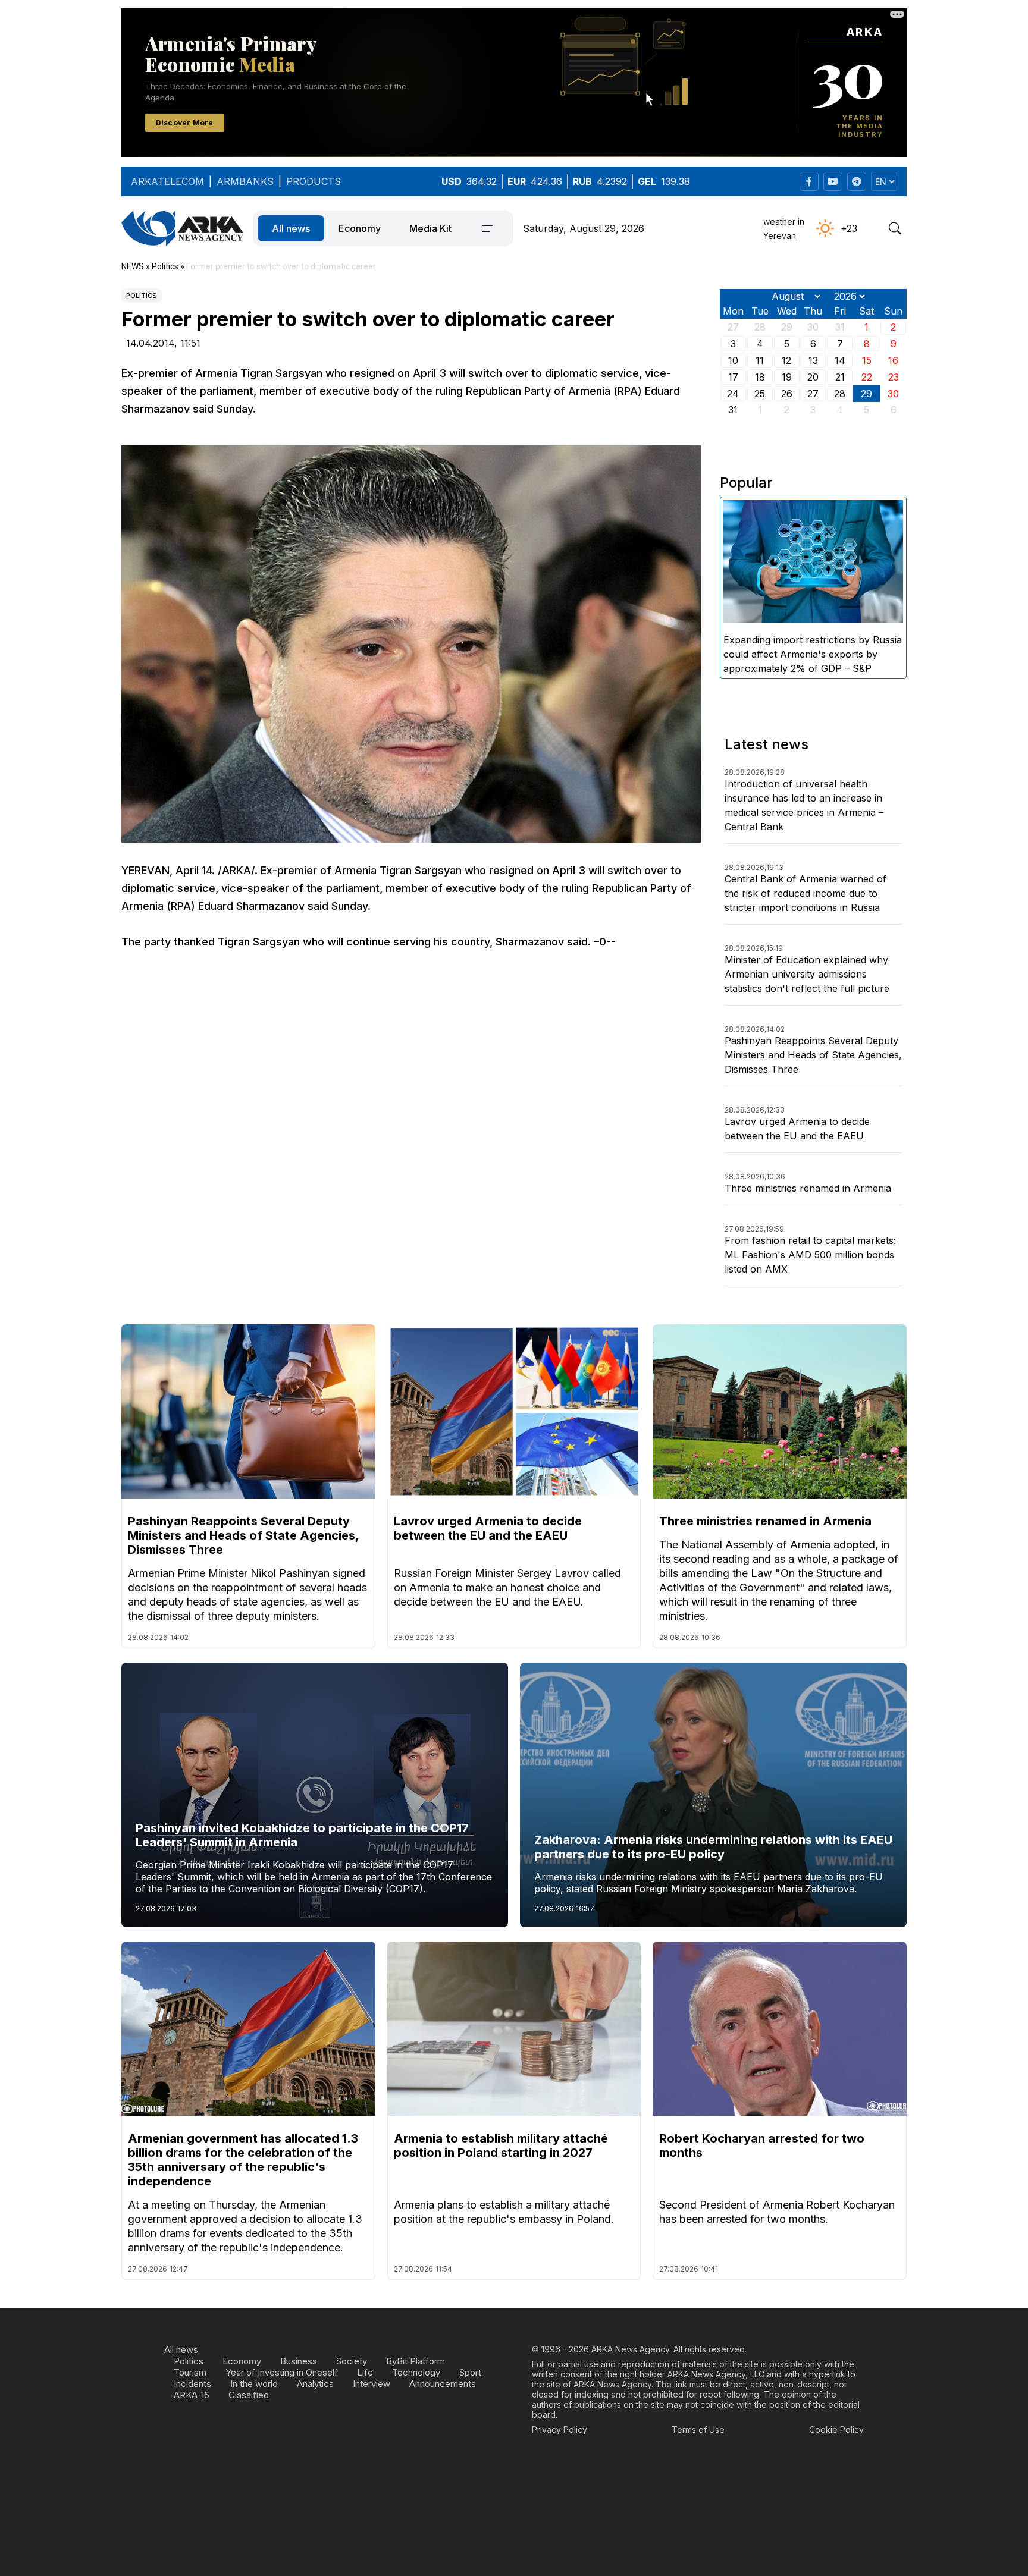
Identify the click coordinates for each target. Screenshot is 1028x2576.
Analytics (315, 2384)
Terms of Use (698, 2429)
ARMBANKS (245, 181)
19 (787, 377)
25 (760, 394)
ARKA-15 (192, 2395)
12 (786, 360)
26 (787, 394)
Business (299, 2361)
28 (840, 394)
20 (813, 377)
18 (760, 377)
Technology (416, 2372)
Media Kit (430, 228)
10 (733, 360)
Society (352, 2361)
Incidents (192, 2384)
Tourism (190, 2372)
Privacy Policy (560, 2429)
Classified (249, 2395)
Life (365, 2372)
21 (840, 377)
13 (813, 360)
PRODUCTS (314, 181)
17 (733, 377)
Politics (142, 296)
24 (733, 394)
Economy (360, 228)
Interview (372, 2384)
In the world (254, 2384)
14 (840, 360)
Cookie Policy (836, 2429)
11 (760, 360)
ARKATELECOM (167, 181)
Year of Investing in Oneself (282, 2372)
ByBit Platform (416, 2361)
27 (813, 394)
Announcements (443, 2384)
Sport (470, 2372)
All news (291, 228)
